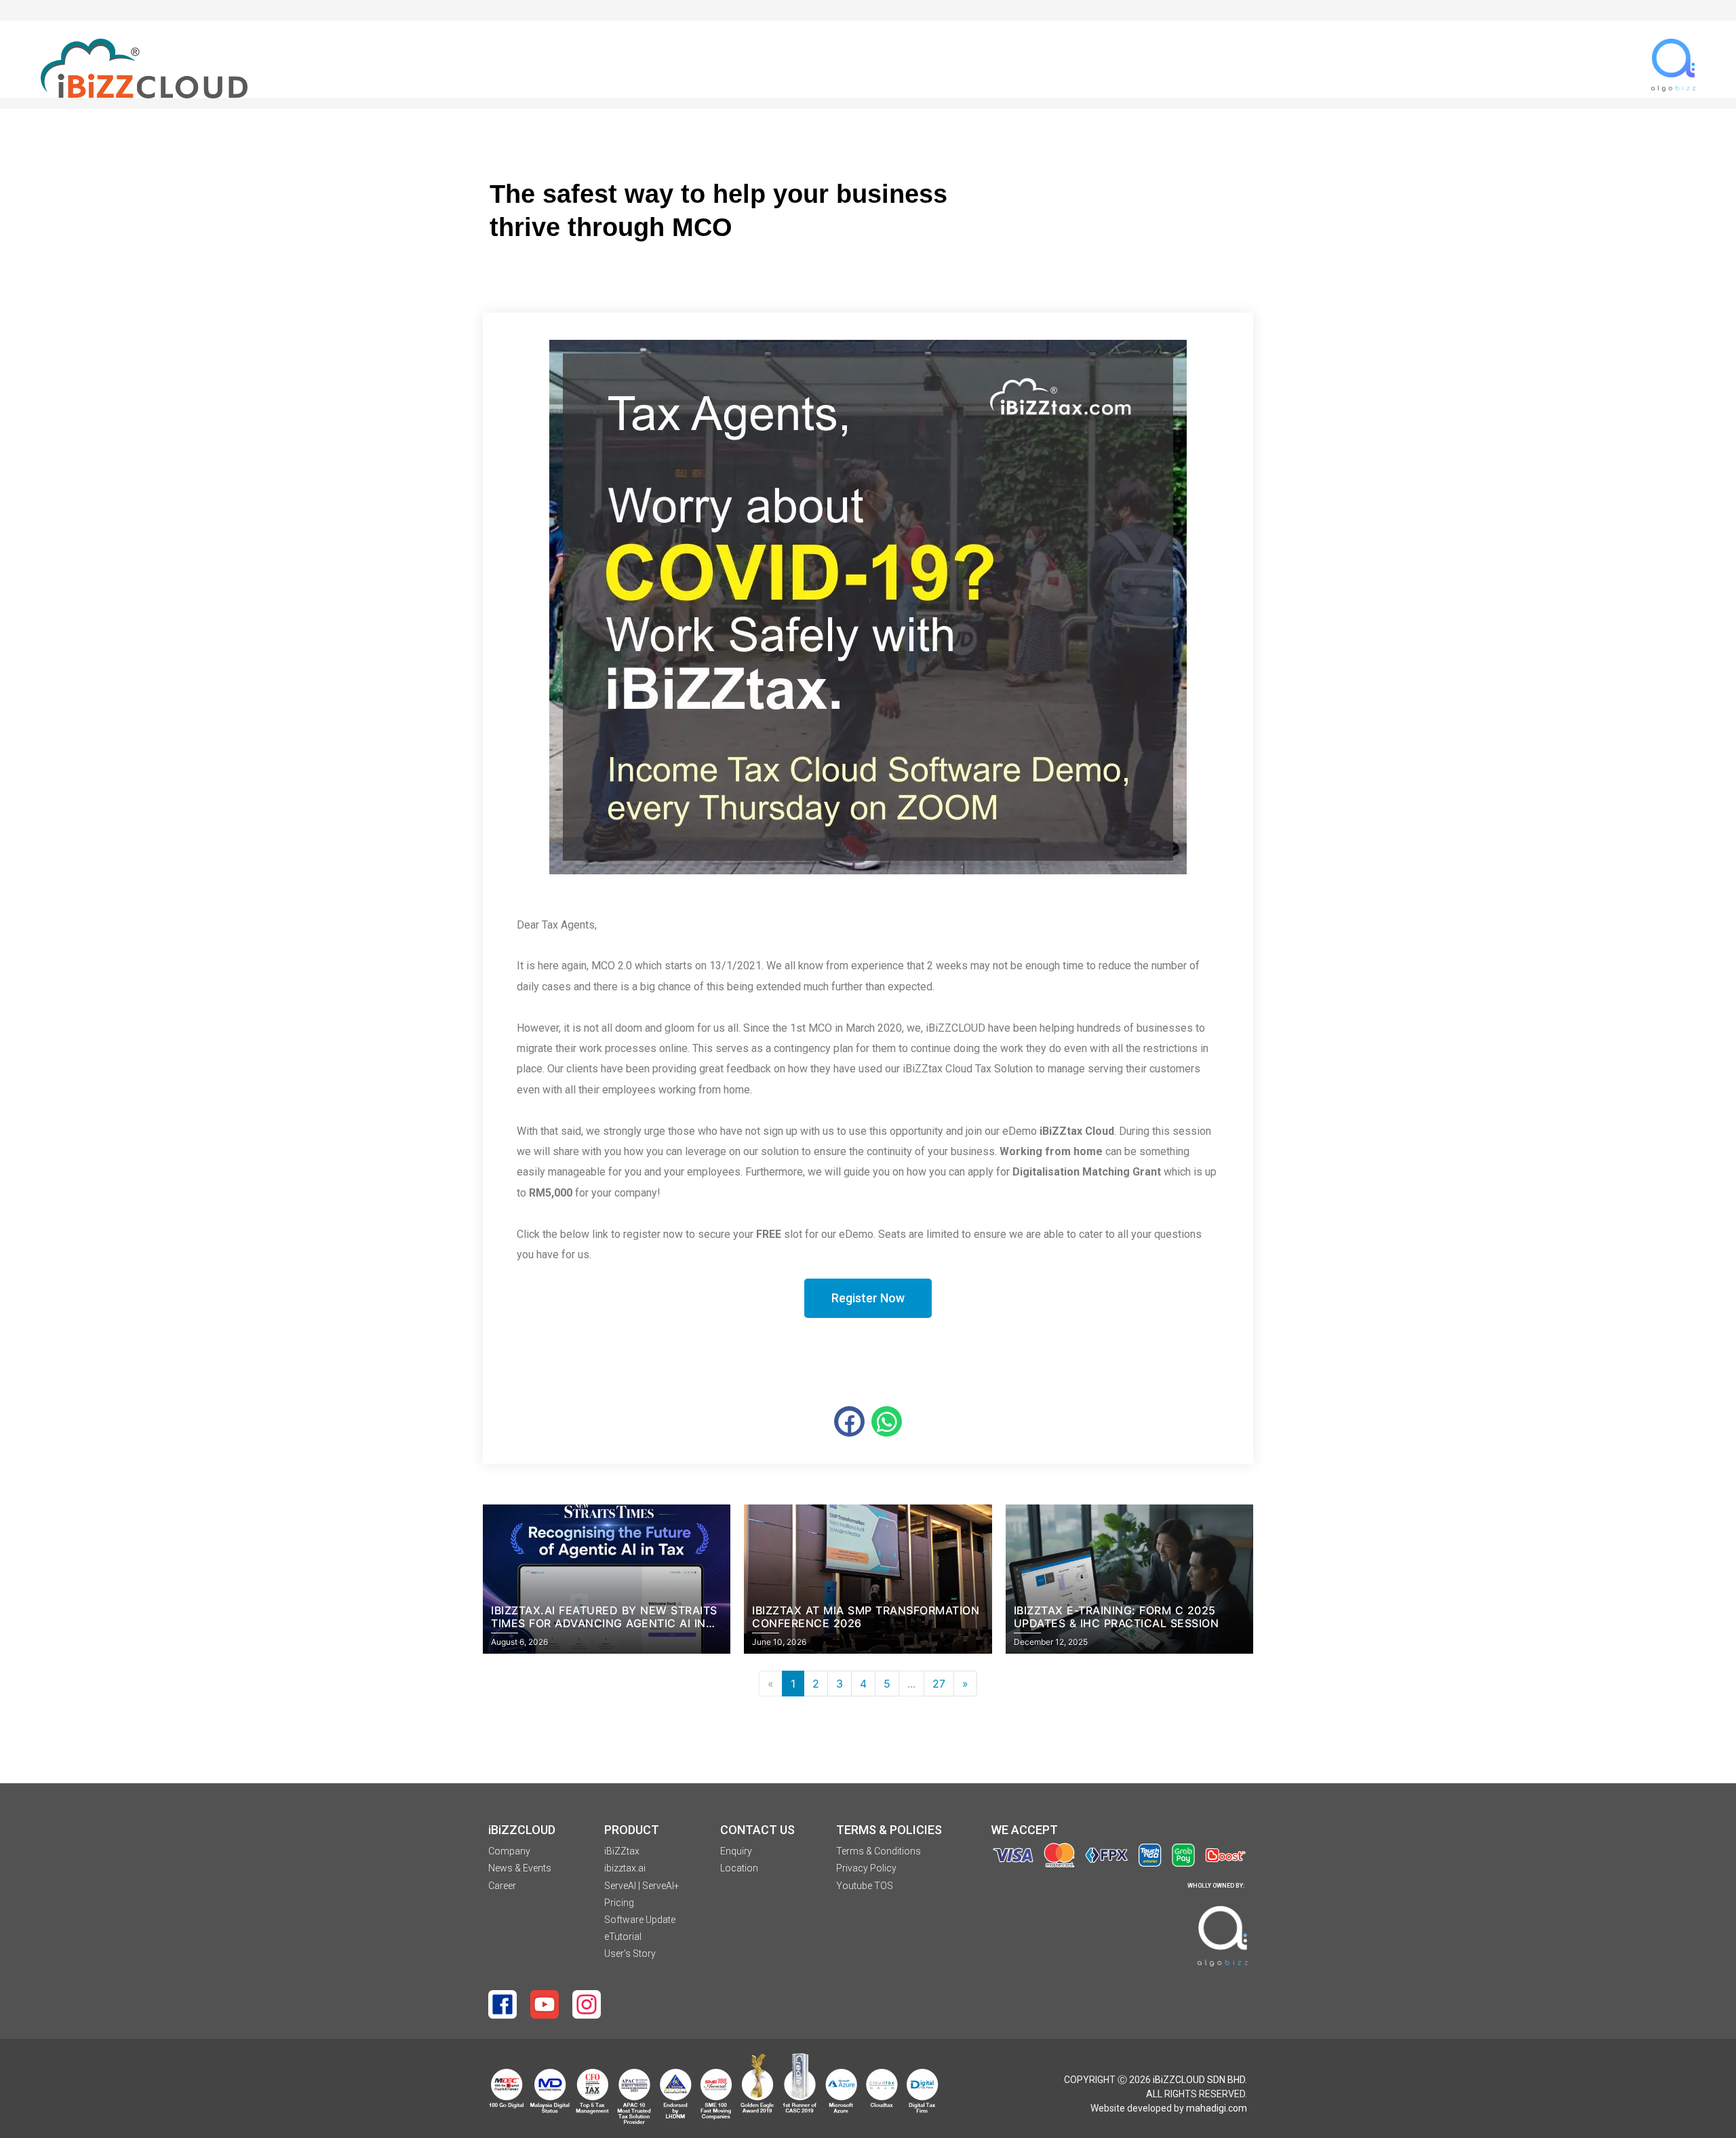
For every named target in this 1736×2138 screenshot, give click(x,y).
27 (939, 1684)
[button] (868, 1298)
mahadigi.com (1217, 2108)
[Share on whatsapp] (887, 1421)
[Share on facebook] (849, 1421)
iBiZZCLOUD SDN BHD (1199, 2080)
